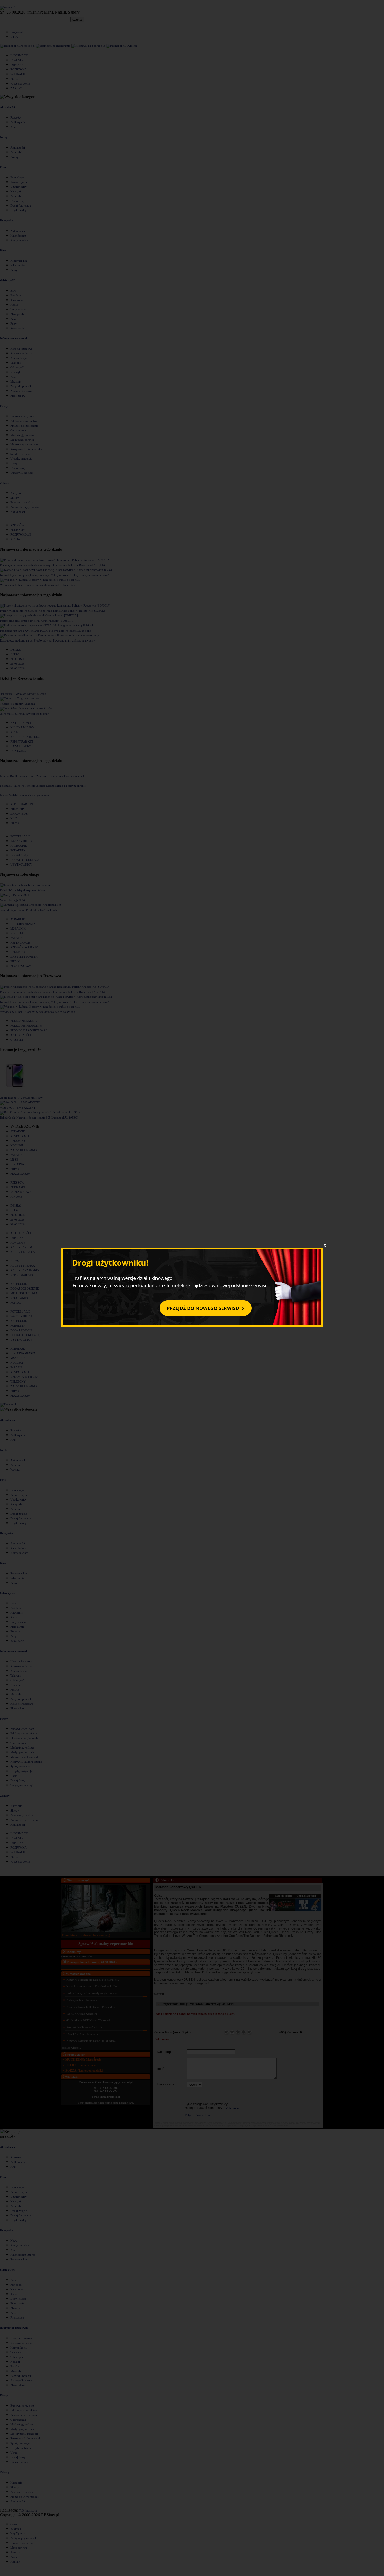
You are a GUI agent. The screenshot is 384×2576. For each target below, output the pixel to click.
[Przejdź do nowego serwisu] (192, 1326)
